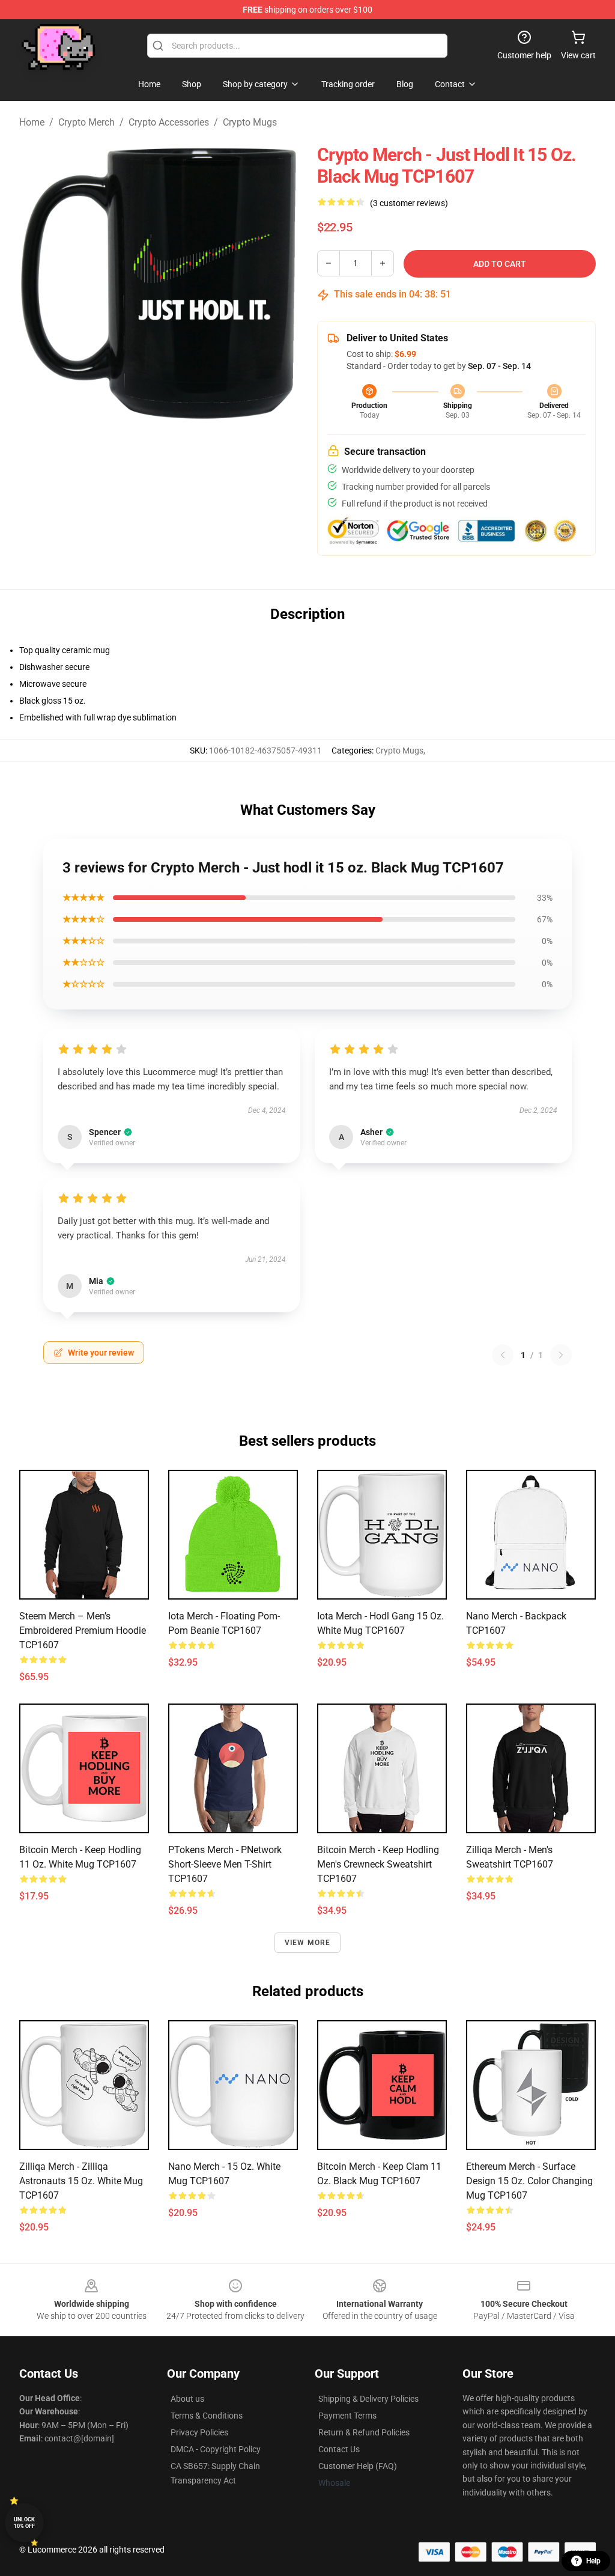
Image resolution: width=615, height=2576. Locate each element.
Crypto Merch (86, 122)
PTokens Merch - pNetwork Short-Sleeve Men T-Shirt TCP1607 (225, 1864)
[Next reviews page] (561, 1355)
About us (187, 2399)
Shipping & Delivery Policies (368, 2399)
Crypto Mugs (250, 122)
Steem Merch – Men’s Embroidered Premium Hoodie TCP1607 (83, 1631)
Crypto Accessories (169, 122)
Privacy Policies (199, 2432)
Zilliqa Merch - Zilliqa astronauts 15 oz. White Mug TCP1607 (81, 2181)
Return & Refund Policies (364, 2432)
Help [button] (593, 2561)
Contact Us (339, 2449)
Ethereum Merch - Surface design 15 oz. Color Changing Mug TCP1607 (529, 2181)
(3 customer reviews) (409, 203)
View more (308, 1943)
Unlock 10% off (24, 2523)
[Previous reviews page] (503, 1355)
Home (32, 122)
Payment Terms (347, 2416)
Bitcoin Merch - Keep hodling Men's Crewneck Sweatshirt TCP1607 (378, 1864)
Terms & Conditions (207, 2416)
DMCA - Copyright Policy (216, 2449)
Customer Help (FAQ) (358, 2466)
